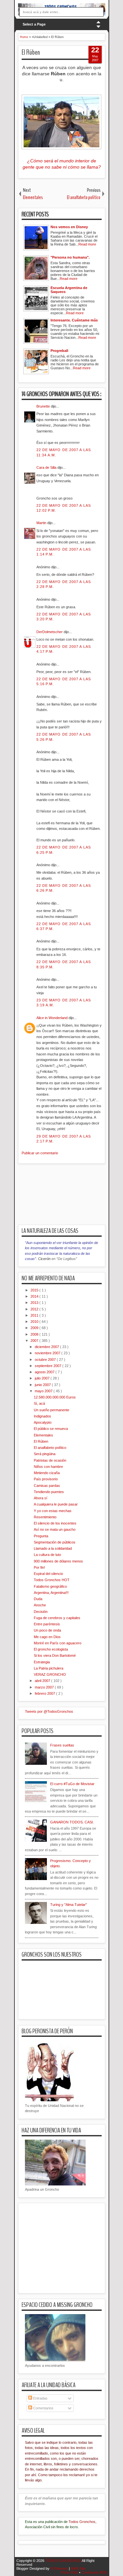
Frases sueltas (62, 1745)
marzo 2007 (45, 1687)
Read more (87, 244)
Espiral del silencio (48, 1574)
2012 (35, 1309)
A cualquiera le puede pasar (56, 1504)
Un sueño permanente (51, 1410)
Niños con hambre (48, 1467)
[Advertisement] (71, 1198)
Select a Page (34, 24)
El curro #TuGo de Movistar (72, 1784)
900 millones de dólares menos (58, 1561)
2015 (35, 1290)
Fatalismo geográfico (50, 1586)
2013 (35, 1303)
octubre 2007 (46, 1360)
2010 (35, 1322)
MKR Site (78, 2568)
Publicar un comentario (40, 1153)
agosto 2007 (45, 1372)
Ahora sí (41, 1498)
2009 (35, 1328)
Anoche (40, 1605)
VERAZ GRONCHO (50, 1674)
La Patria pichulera (49, 1668)
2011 (35, 1315)
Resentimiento (45, 1517)
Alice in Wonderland (52, 1018)
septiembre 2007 (49, 1366)
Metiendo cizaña (47, 1473)
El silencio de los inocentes (55, 1523)
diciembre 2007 (47, 1347)
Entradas (40, 2398)
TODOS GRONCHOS (63, 2561)
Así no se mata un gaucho (55, 1529)
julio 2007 (43, 1378)
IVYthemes (60, 2568)
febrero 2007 (45, 1693)
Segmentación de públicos (55, 1542)
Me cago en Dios (47, 1637)
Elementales (43, 1435)
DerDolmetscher (50, 632)
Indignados (42, 1416)
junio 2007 (43, 1385)
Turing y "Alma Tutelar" (69, 1905)
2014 (35, 1296)
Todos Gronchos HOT (52, 1580)
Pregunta (41, 1536)
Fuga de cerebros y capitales (57, 1618)
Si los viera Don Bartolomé (55, 1655)
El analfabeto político (50, 1448)
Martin (42, 523)
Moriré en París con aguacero (58, 1643)
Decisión (41, 1612)
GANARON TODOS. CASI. (72, 1822)
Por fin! (39, 1567)
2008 (35, 1334)
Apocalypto (43, 1422)
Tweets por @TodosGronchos (49, 1711)
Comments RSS (94, 2572)
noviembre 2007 (48, 1353)
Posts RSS (70, 2572)
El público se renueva (51, 1429)
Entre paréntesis (47, 1624)
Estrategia (42, 1662)
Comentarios (43, 2408)
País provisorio (46, 1479)
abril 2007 (43, 1681)
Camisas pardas (47, 1486)
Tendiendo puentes (49, 1492)
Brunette (44, 406)
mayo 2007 (44, 1391)
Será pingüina (45, 1454)
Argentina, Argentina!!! (51, 1593)
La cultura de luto (47, 1555)
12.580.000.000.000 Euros (55, 1397)
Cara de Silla (47, 467)
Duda (38, 1599)
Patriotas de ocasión (50, 1460)
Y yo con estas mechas (53, 1511)
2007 (35, 1341)
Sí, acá (39, 1403)
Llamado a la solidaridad (53, 1548)
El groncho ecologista (51, 1649)
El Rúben (31, 52)
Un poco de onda (47, 1630)
